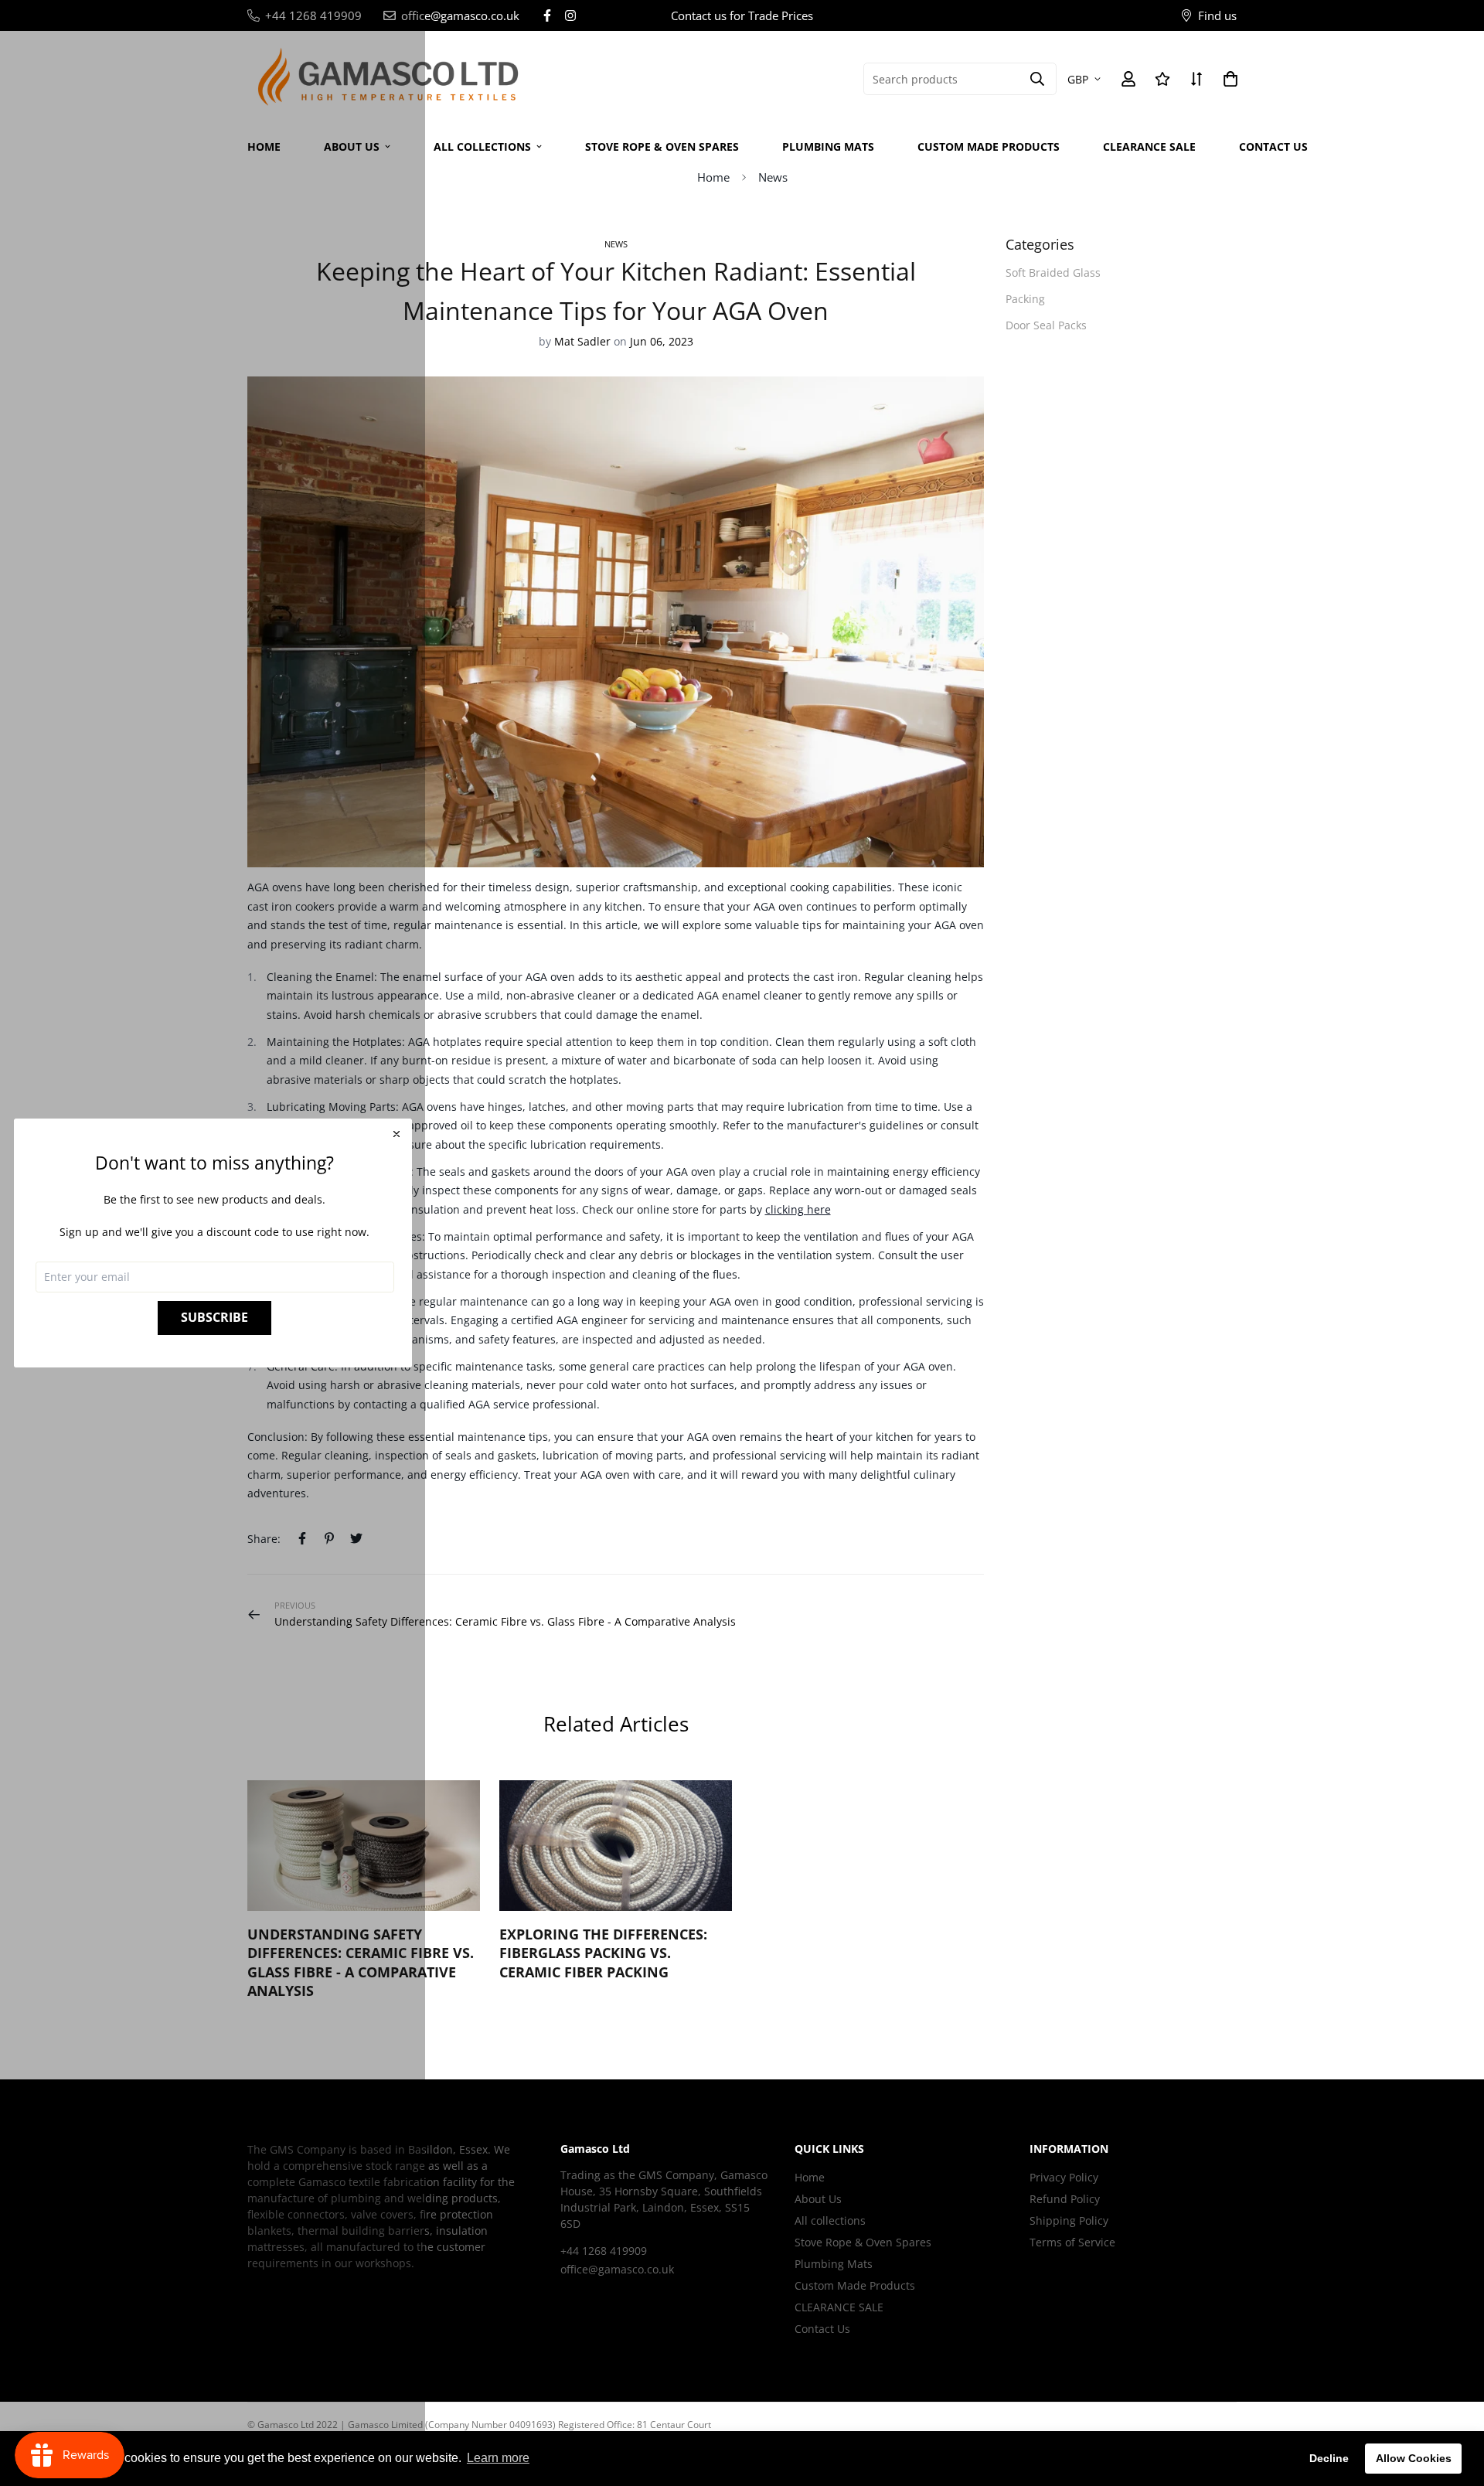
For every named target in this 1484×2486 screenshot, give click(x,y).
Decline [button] (1329, 2458)
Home (713, 177)
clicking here (798, 1209)
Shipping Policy (1069, 2220)
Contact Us (1273, 146)
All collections (482, 146)
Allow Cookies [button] (1414, 2458)
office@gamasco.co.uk (617, 2269)
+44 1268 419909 (604, 2251)
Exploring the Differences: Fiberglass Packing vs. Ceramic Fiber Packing (603, 1953)
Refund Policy (1065, 2199)
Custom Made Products (989, 146)
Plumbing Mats (828, 146)
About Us (818, 2199)
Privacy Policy (1064, 2177)
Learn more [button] (498, 2458)
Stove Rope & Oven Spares (662, 146)
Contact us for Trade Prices (742, 15)
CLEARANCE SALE (1149, 146)
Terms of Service (1072, 2242)
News (773, 177)
